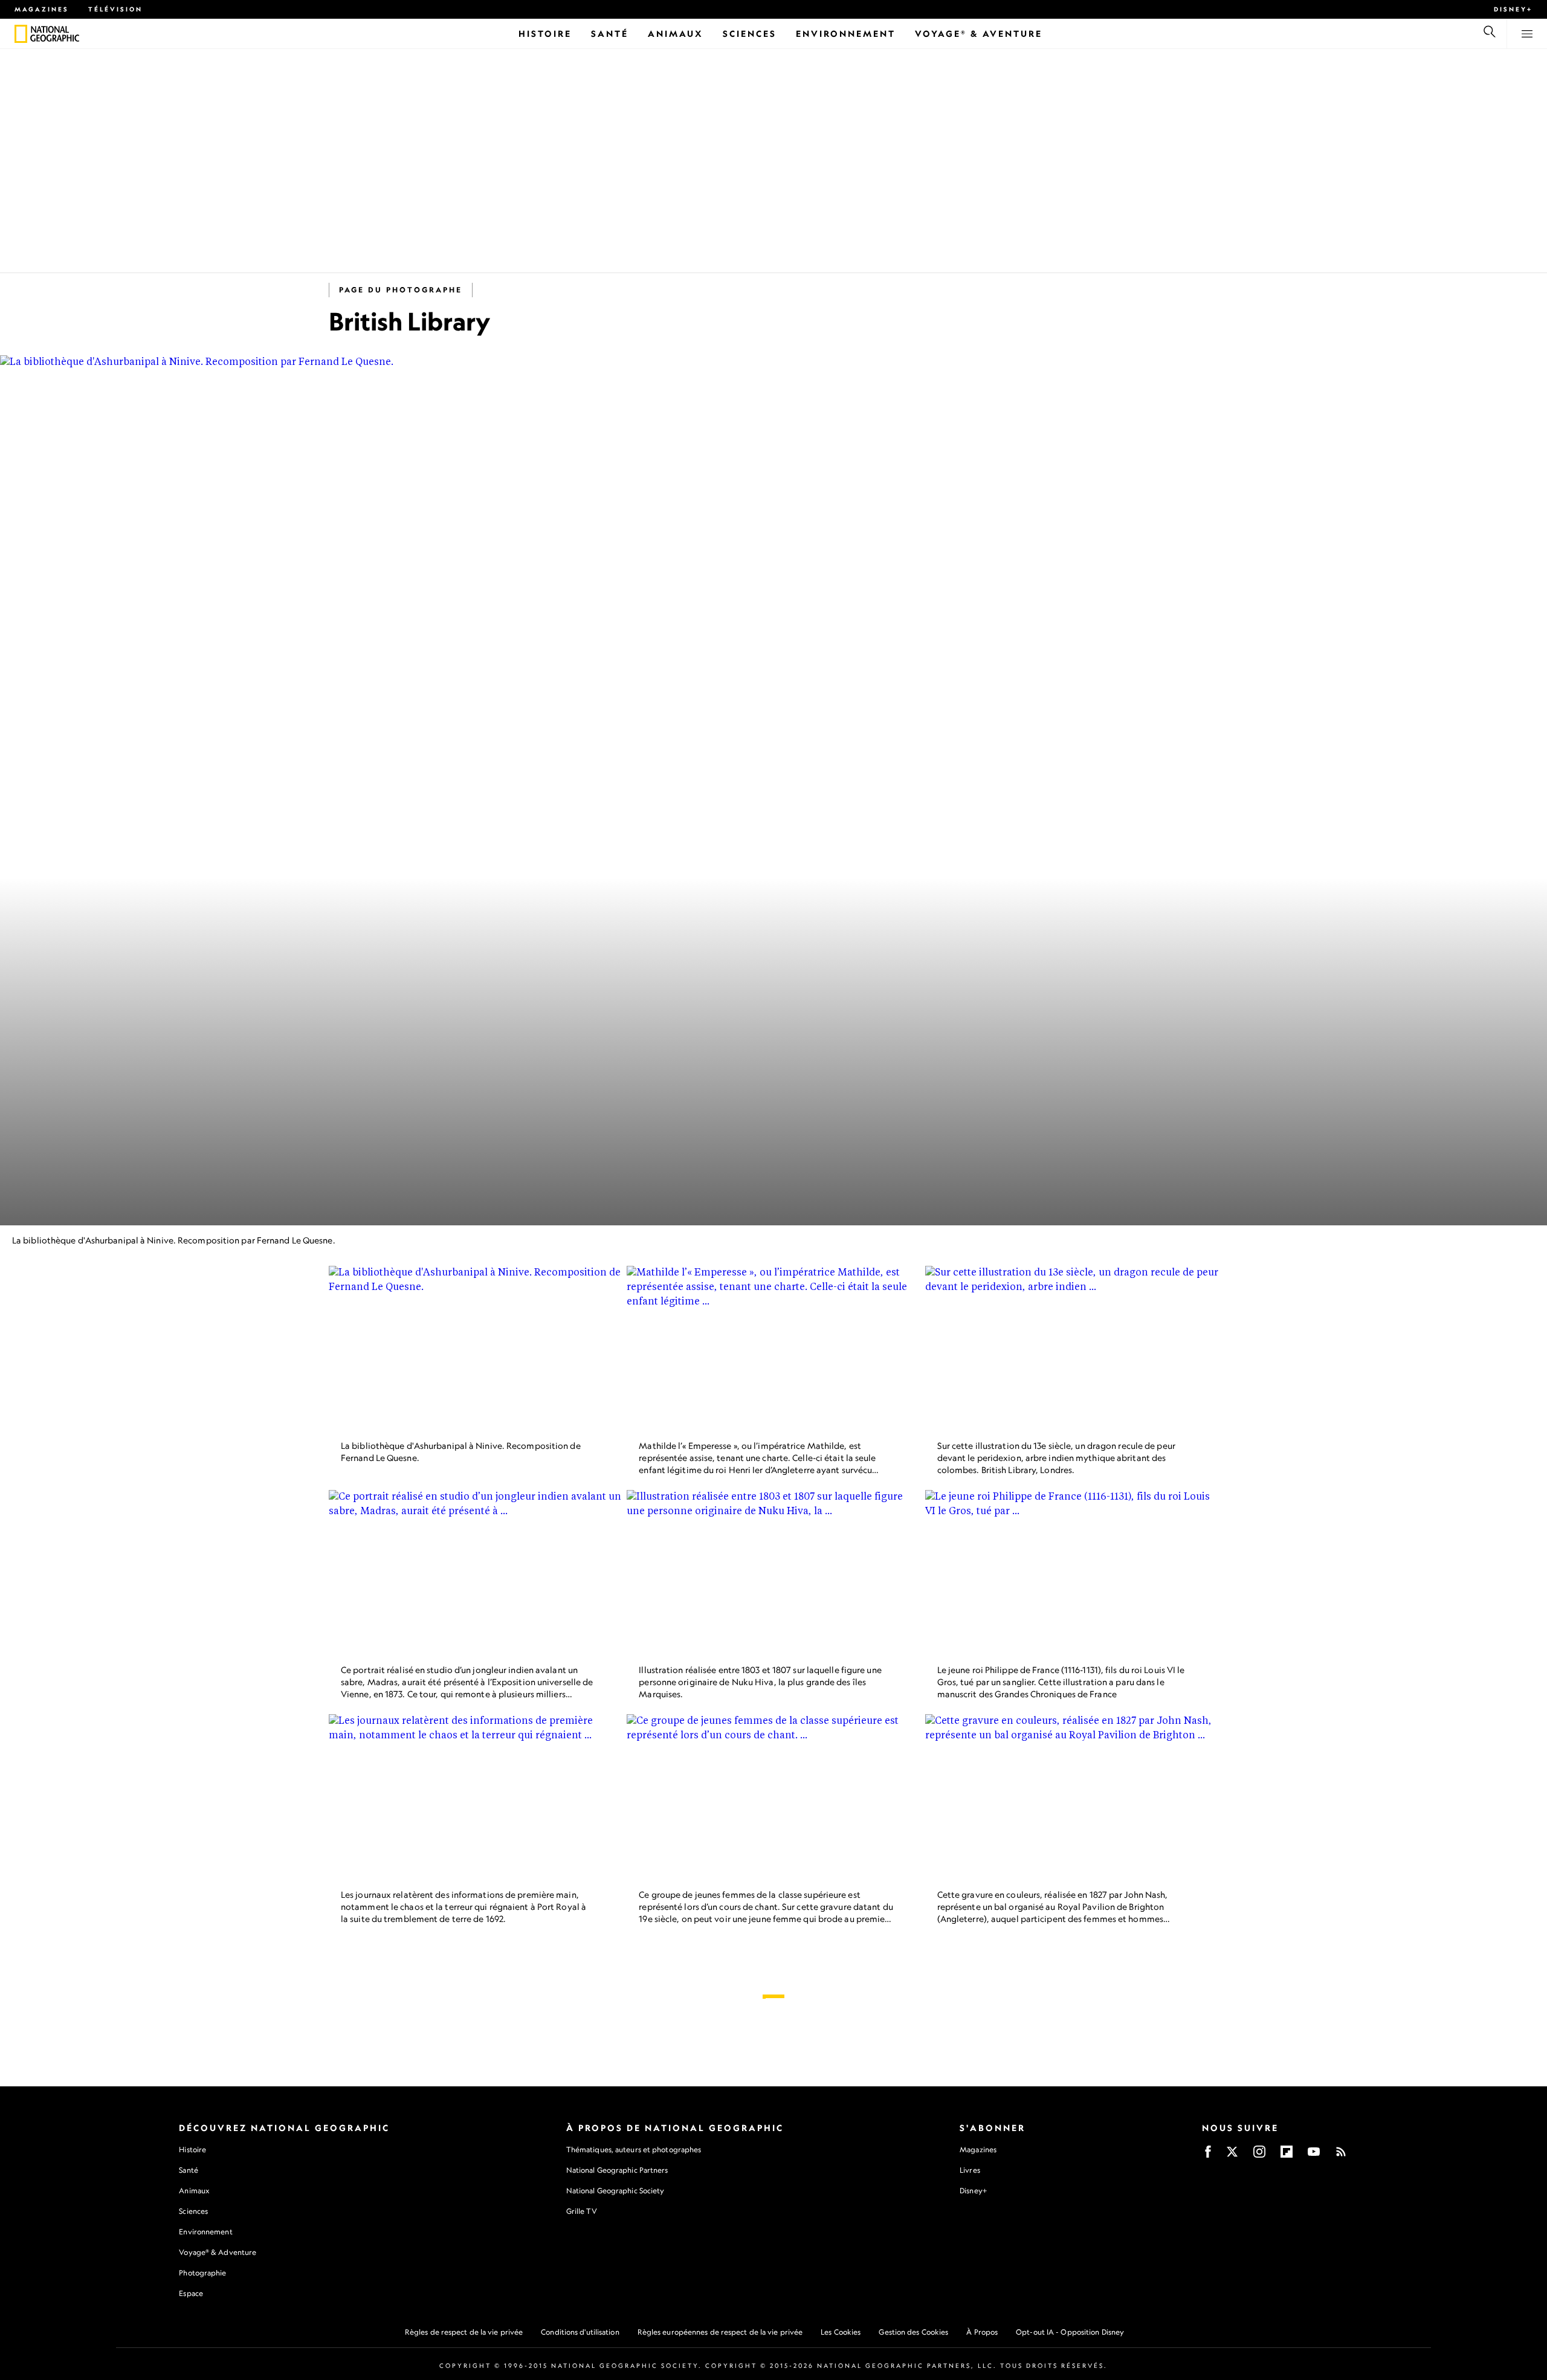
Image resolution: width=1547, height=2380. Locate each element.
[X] (1232, 2156)
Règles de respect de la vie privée (464, 2332)
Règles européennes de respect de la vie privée (720, 2332)
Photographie (202, 2273)
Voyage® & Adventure (218, 2252)
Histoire (192, 2149)
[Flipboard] (1287, 2156)
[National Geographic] (21, 34)
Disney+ (1513, 9)
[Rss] (1341, 2156)
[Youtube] (1314, 2156)
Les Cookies (841, 2332)
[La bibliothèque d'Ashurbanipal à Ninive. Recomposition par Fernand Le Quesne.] (773, 790)
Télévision (115, 9)
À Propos (982, 2332)
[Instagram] (1259, 2156)
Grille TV (582, 2211)
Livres (970, 2170)
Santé (189, 2170)
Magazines (42, 9)
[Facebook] (1208, 2156)
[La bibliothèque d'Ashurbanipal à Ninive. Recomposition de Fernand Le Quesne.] (475, 1348)
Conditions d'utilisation (580, 2332)
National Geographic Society (615, 2191)
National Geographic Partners (617, 2170)
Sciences (193, 2211)
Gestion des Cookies (913, 2332)
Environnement (205, 2232)
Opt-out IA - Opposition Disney (1070, 2332)
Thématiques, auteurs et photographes (634, 2149)
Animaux (194, 2191)
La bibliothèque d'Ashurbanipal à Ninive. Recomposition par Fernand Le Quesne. (174, 1240)
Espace (191, 2293)
